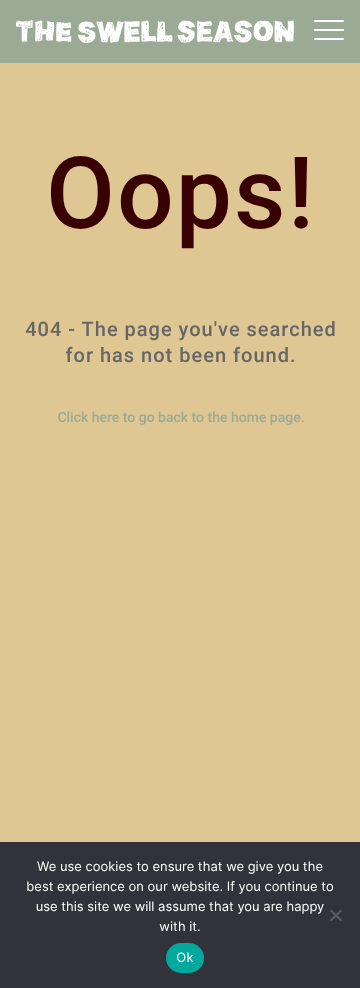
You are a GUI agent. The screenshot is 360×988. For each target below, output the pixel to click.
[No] (335, 915)
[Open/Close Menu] (329, 31)
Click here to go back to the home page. (180, 418)
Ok (184, 958)
